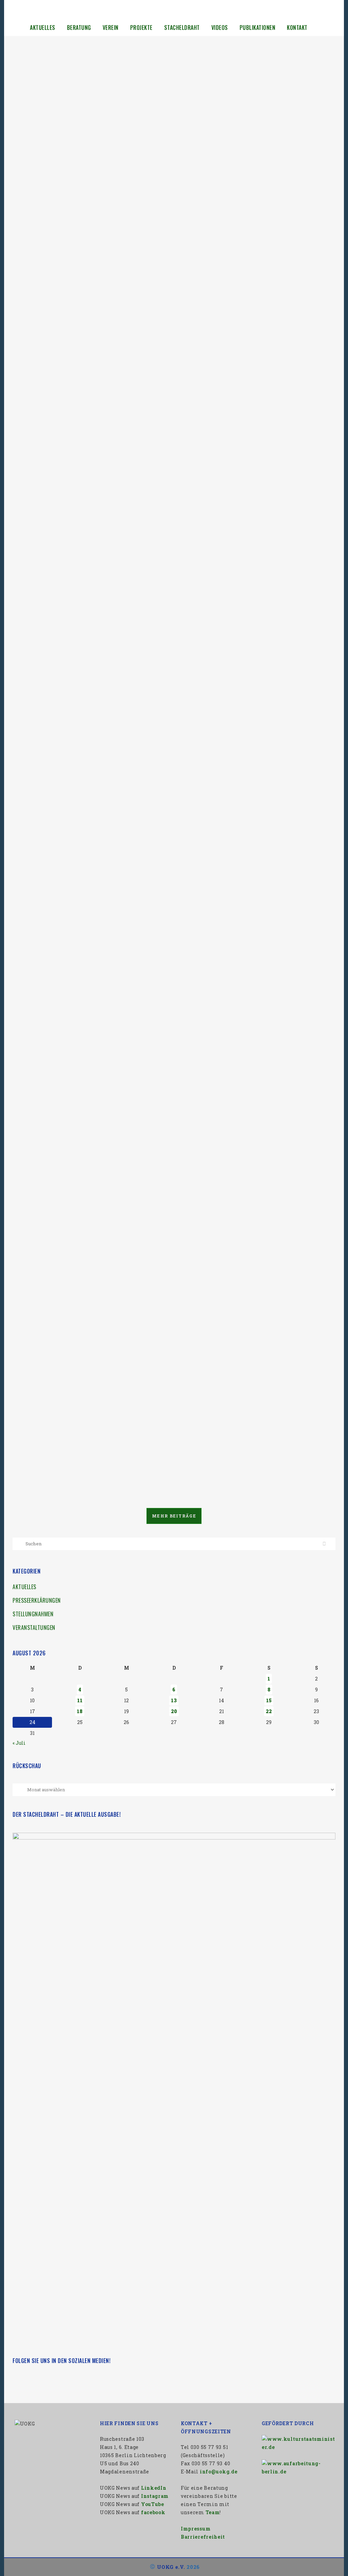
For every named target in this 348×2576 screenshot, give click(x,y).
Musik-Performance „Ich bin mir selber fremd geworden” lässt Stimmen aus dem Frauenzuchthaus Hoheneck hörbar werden (241, 793)
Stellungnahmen (33, 1614)
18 (80, 1711)
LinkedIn (154, 2488)
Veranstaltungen (34, 1628)
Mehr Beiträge (174, 1516)
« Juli (19, 1743)
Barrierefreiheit (203, 2537)
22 (269, 1711)
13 (174, 1700)
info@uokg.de (219, 2472)
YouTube (153, 2504)
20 (174, 1711)
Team (213, 2512)
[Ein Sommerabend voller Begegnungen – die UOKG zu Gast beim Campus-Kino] (245, 1150)
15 (269, 1700)
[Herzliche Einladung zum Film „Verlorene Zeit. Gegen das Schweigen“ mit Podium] (90, 521)
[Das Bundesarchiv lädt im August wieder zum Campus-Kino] (245, 111)
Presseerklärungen (37, 1600)
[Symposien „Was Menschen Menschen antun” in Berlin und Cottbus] (90, 1150)
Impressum (196, 2529)
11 (80, 1700)
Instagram (155, 2496)
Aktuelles (24, 1587)
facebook (153, 2512)
